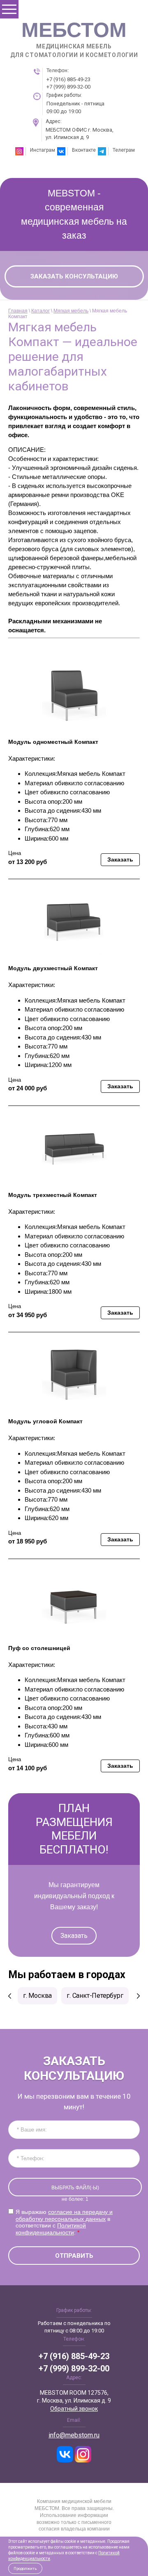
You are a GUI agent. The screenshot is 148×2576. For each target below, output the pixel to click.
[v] (65, 2454)
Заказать (74, 1936)
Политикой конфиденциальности (51, 2229)
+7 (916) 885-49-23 (68, 79)
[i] (83, 2454)
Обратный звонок (74, 2409)
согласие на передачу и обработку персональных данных (64, 2215)
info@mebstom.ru (74, 2435)
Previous (10, 1996)
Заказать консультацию (74, 276)
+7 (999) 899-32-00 (68, 87)
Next (138, 1996)
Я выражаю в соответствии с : (64, 2222)
